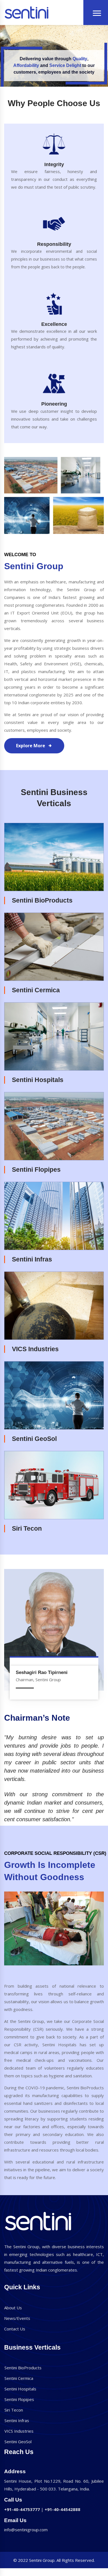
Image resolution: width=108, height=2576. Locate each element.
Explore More (31, 746)
